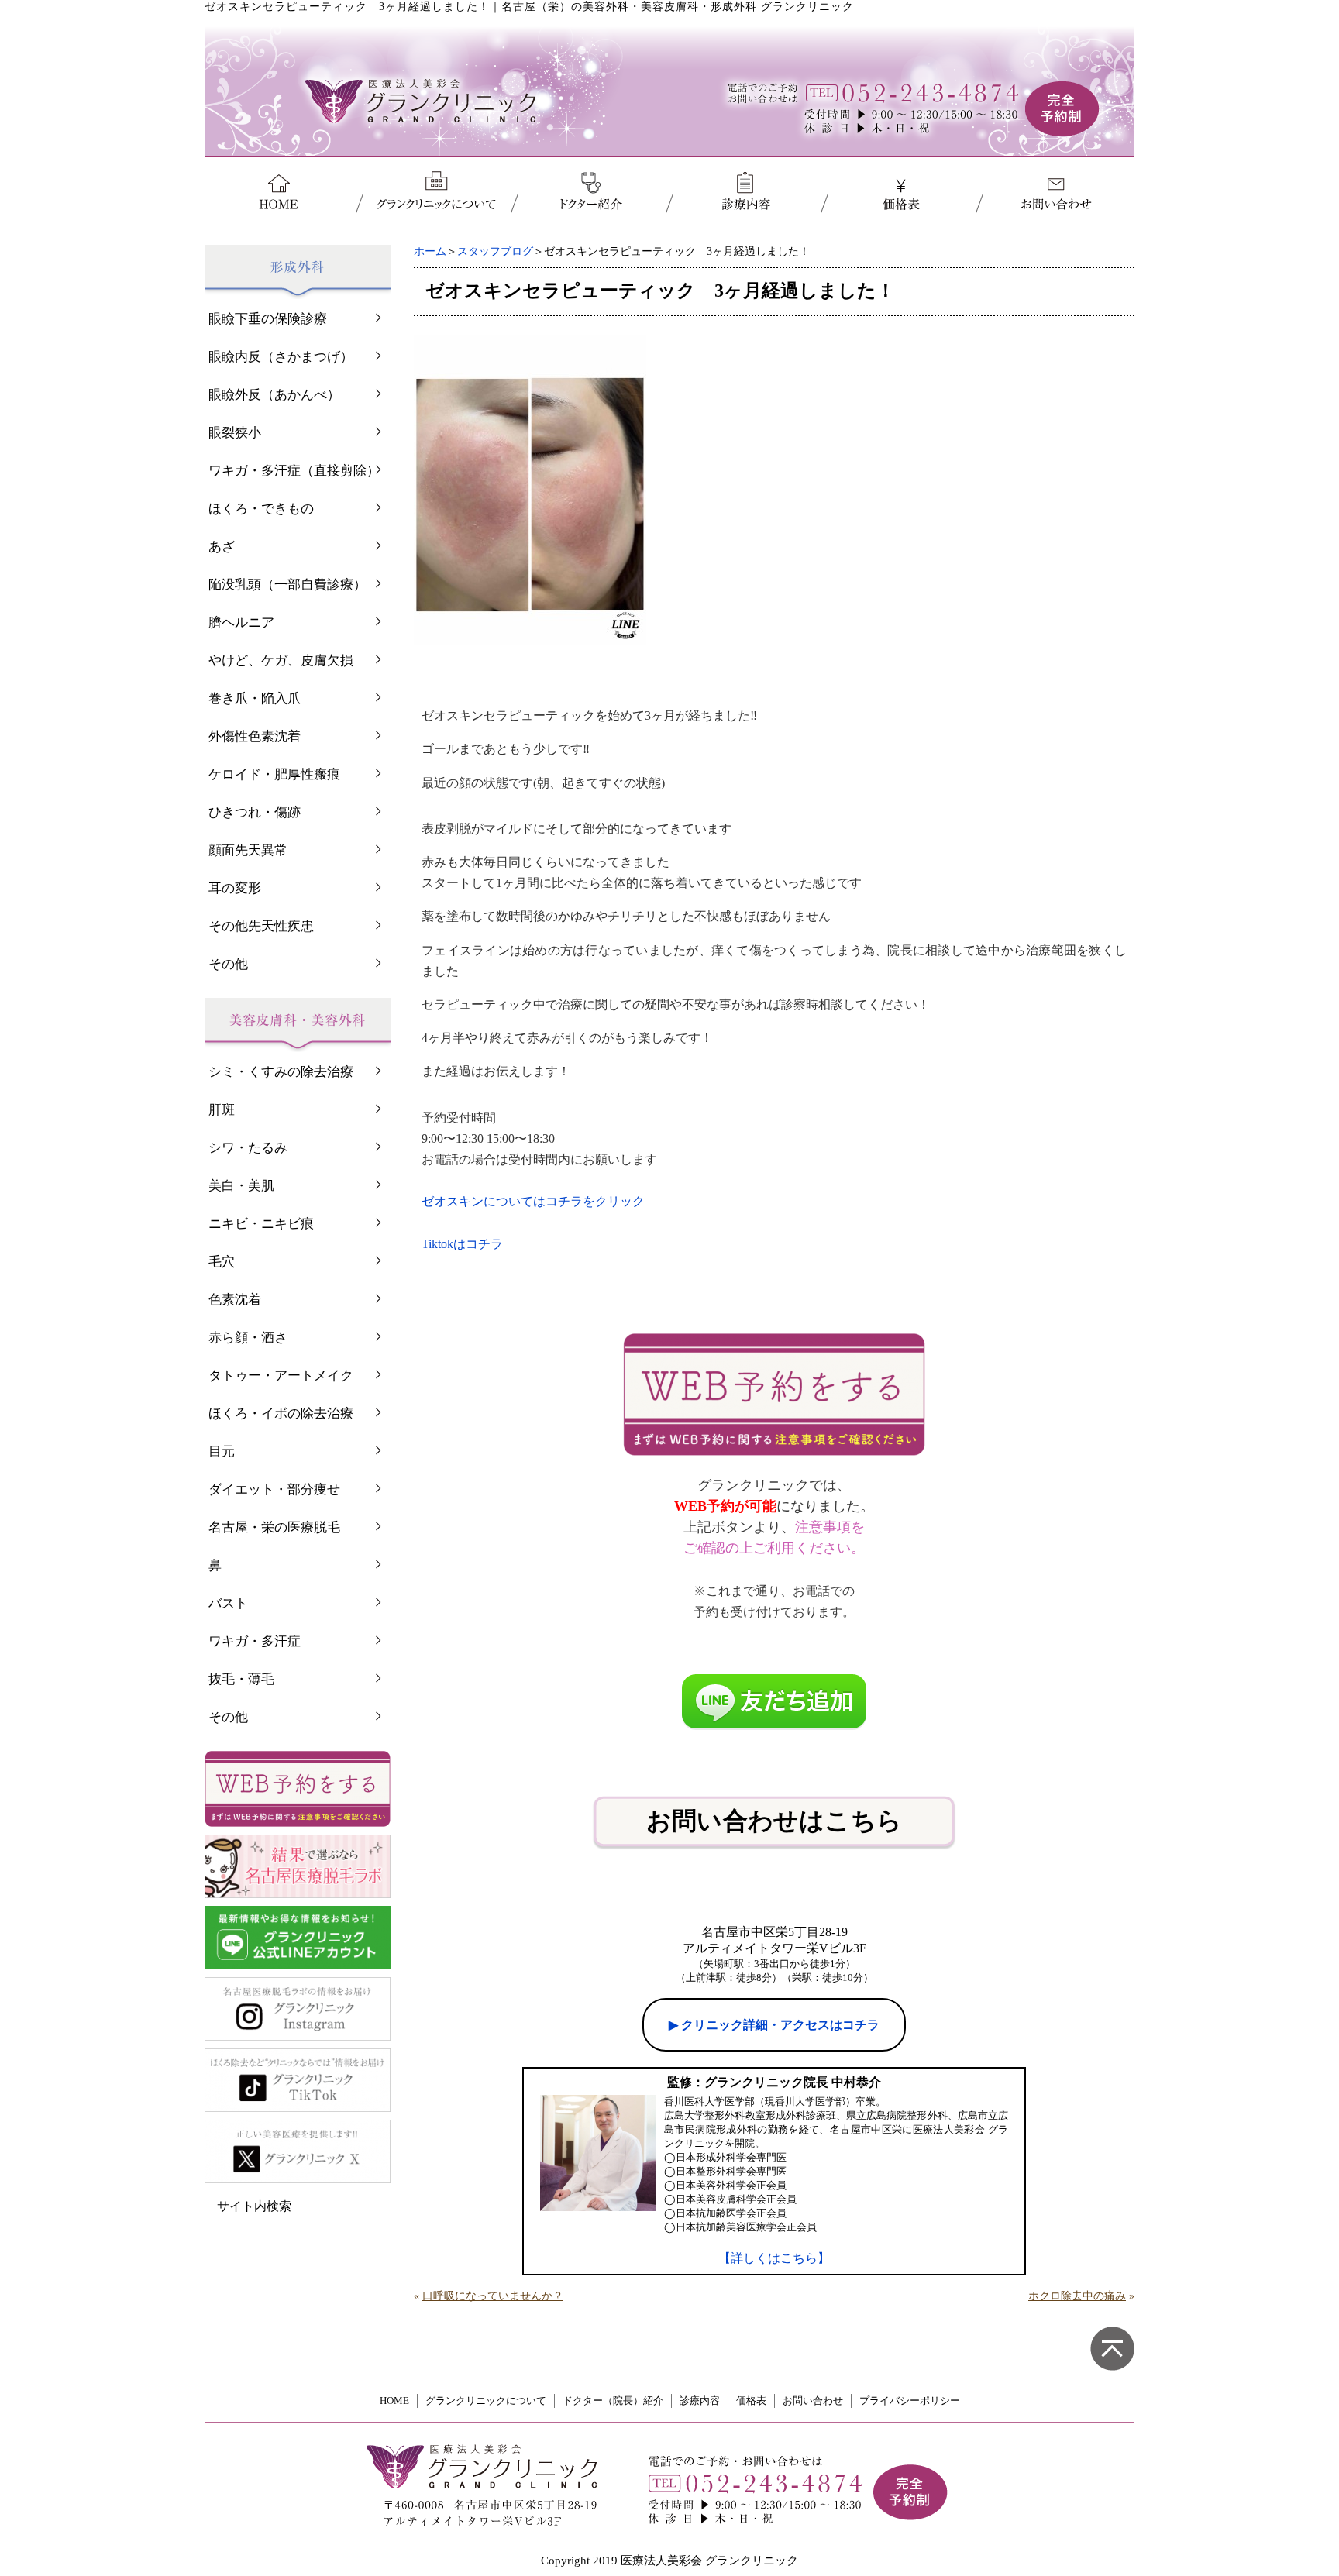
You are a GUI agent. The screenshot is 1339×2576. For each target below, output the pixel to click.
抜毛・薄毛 (241, 1679)
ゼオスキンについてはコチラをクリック (533, 1201)
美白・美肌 (241, 1186)
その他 (228, 964)
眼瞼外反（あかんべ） (274, 395)
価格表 (751, 2401)
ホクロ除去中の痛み (1077, 2296)
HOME (394, 2401)
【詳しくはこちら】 (774, 2258)
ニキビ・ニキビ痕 (261, 1224)
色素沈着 (235, 1300)
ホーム (430, 251)
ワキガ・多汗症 (255, 1641)
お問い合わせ (813, 2401)
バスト (228, 1603)
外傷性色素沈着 (255, 736)
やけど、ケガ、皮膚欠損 (281, 660)
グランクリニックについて (486, 2401)
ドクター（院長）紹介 (613, 2401)
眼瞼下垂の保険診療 (268, 319)
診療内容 (700, 2401)
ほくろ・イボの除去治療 (281, 1414)
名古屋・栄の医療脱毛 (274, 1527)
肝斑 (222, 1110)
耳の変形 (235, 888)
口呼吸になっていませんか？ (493, 2296)
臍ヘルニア (241, 623)
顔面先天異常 (248, 850)
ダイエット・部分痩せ (274, 1489)
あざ (222, 547)
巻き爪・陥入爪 (255, 698)
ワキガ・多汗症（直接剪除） (294, 471)
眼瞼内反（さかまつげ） (281, 357)
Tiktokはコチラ (462, 1244)
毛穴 (222, 1262)
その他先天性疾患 (261, 926)
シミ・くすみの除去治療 (281, 1072)
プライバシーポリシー (910, 2401)
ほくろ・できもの (261, 509)
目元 (222, 1451)
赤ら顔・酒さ (248, 1338)
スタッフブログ (495, 251)
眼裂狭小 (235, 433)
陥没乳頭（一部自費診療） (287, 585)
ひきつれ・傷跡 (255, 812)
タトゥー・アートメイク (281, 1376)
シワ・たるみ (248, 1148)
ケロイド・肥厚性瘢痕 (274, 774)
